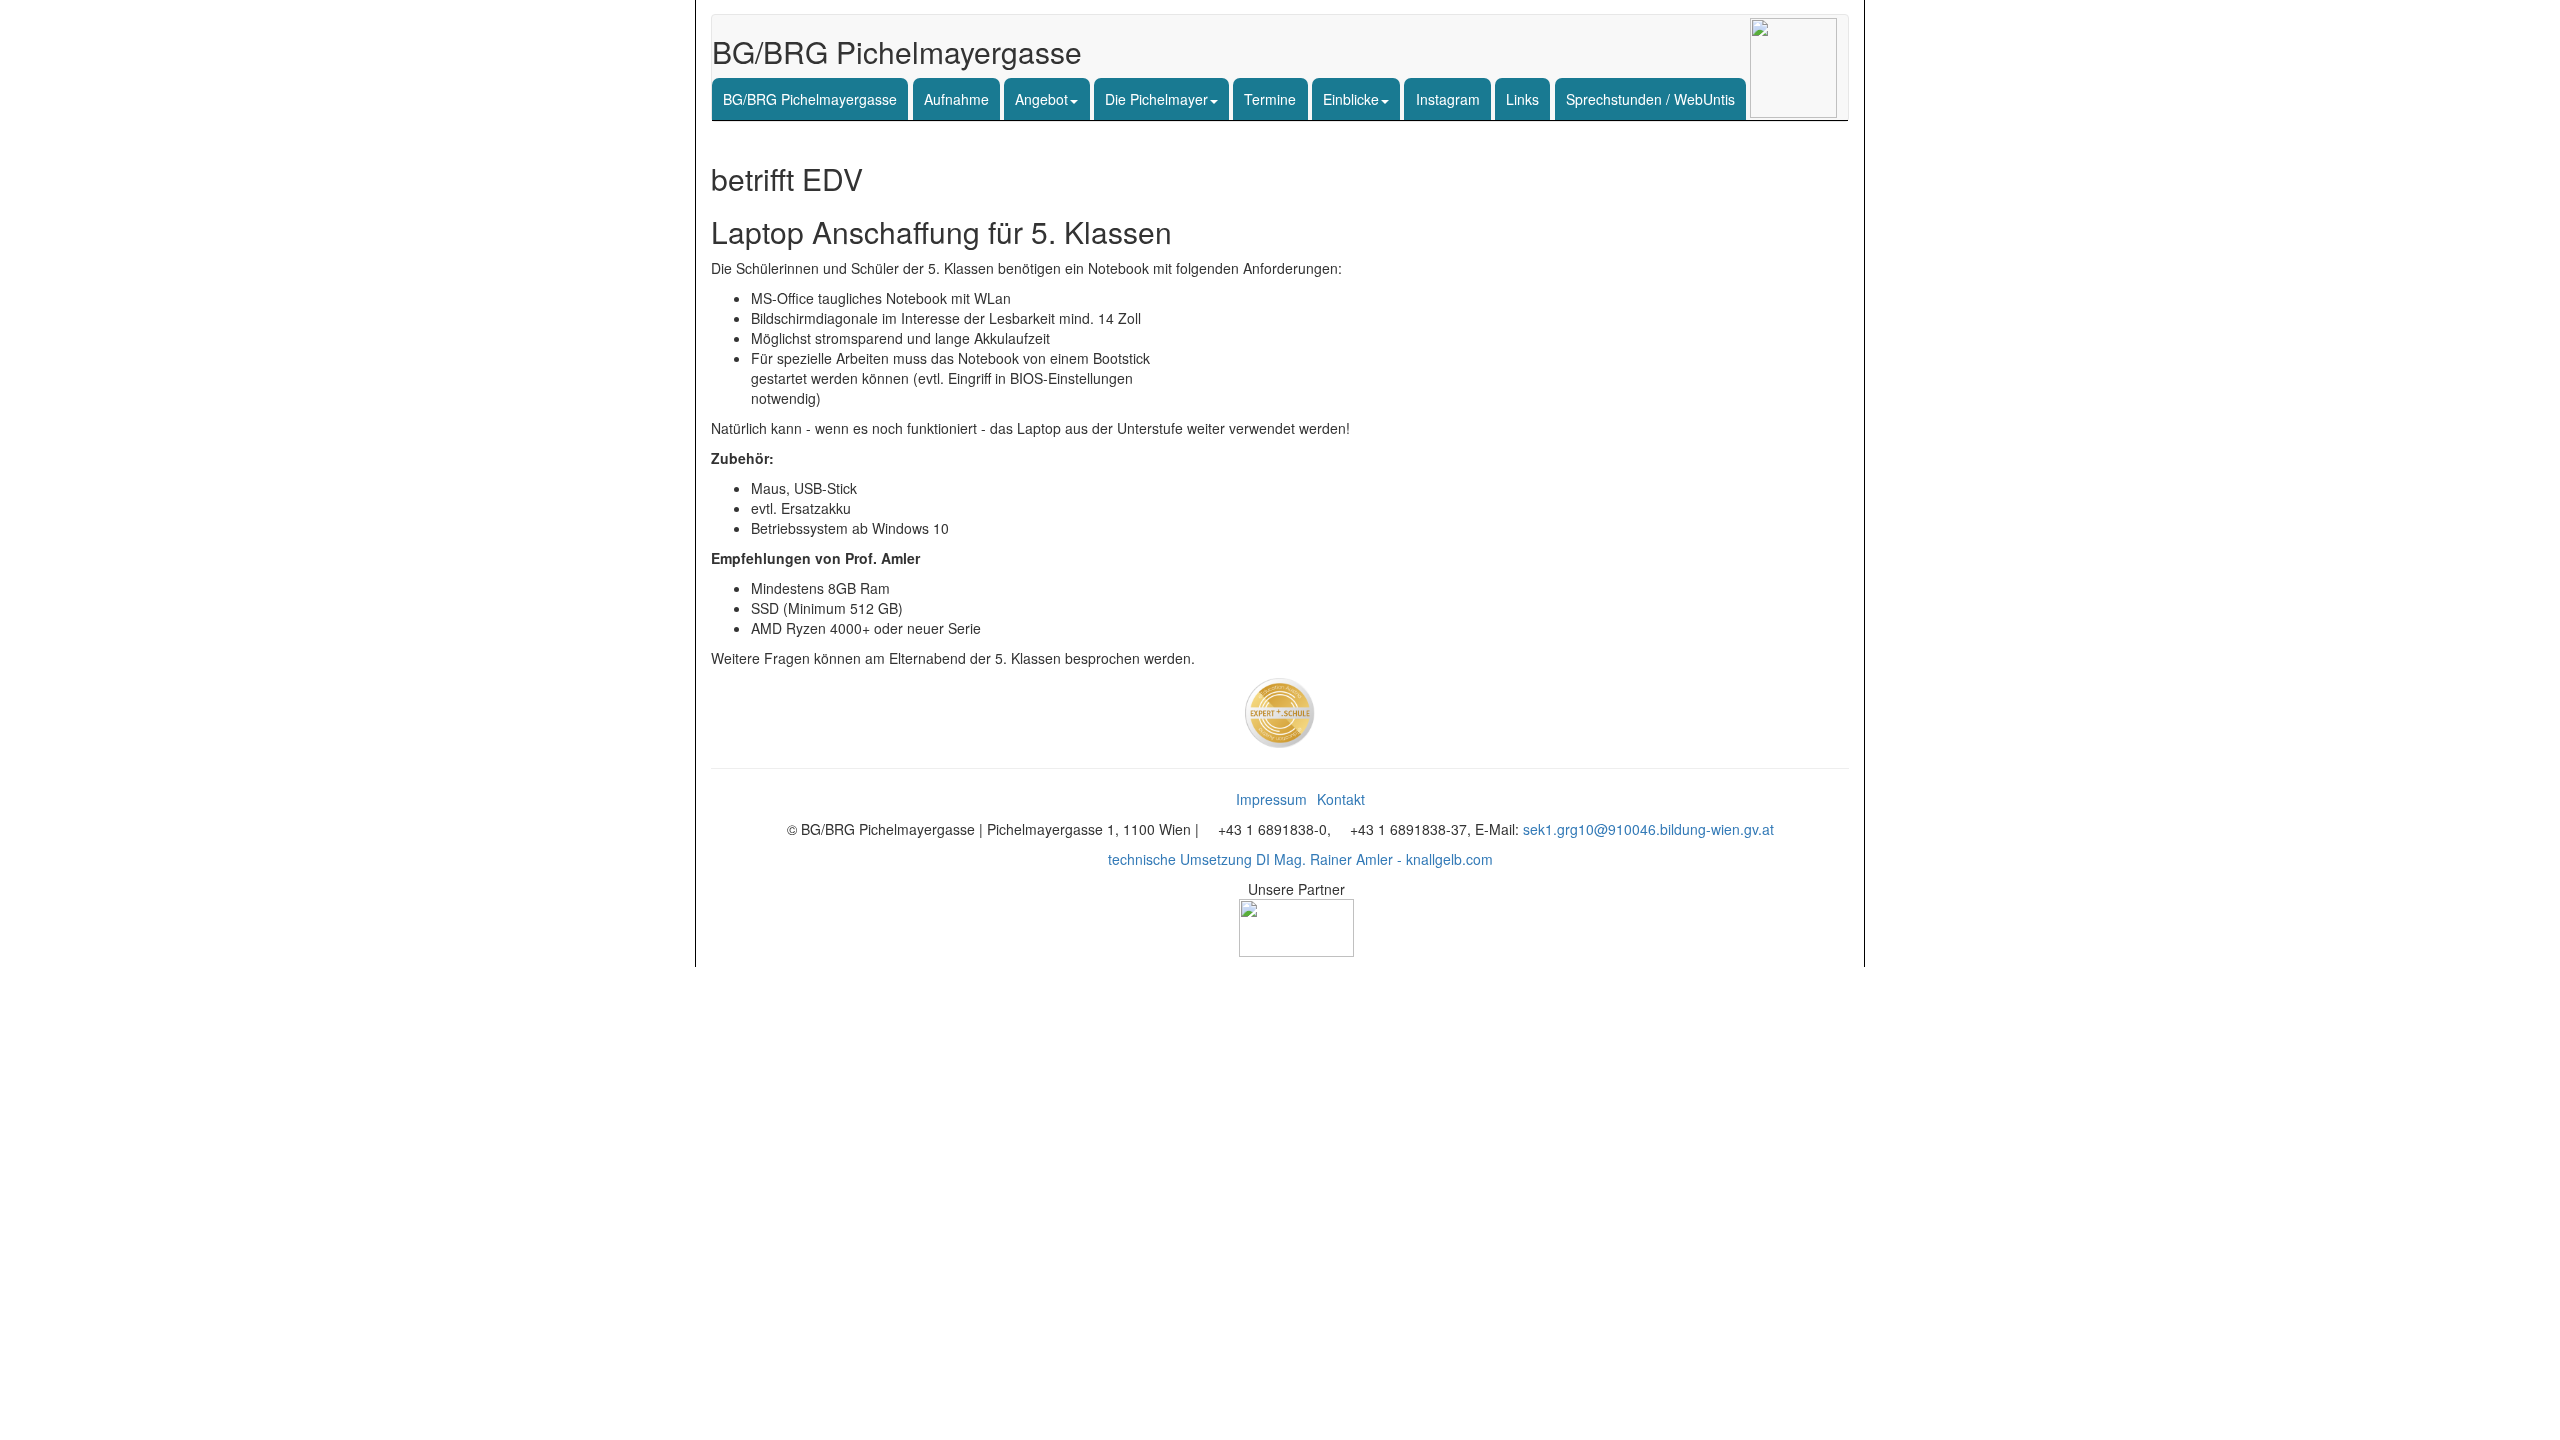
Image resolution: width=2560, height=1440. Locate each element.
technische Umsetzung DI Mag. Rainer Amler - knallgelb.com (1300, 859)
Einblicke (1351, 99)
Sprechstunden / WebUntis (1650, 99)
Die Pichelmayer (1156, 99)
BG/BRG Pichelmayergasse (810, 99)
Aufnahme (956, 99)
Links (1522, 99)
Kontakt (1341, 799)
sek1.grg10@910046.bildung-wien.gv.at (1648, 829)
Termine (1270, 99)
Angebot (1041, 99)
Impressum (1271, 799)
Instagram (1448, 99)
